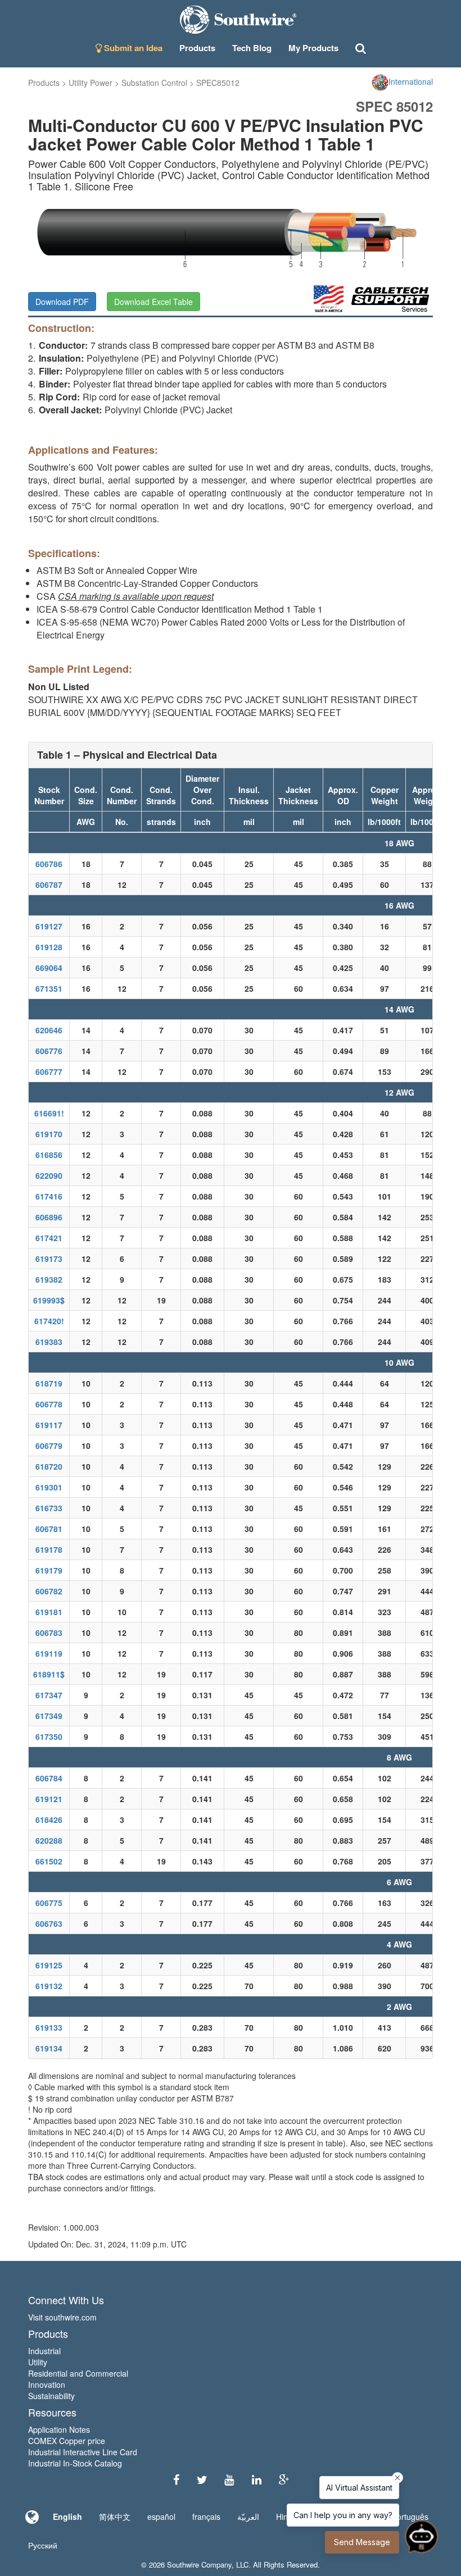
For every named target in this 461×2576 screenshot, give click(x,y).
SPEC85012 (218, 83)
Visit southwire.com (62, 2317)
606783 (49, 1633)
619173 (49, 1259)
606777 (49, 1072)
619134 (49, 2048)
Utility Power (91, 83)
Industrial (44, 2351)
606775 (49, 1903)
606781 (49, 1529)
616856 (49, 1155)
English (67, 2516)
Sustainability (51, 2396)
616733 (49, 1508)
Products (44, 83)
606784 (49, 1778)
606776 (49, 1051)
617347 (49, 1695)
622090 (49, 1175)
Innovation (47, 2384)
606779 (49, 1446)
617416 (49, 1196)
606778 (49, 1404)
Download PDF (62, 302)
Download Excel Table (153, 302)
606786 (49, 864)
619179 (49, 1570)
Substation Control (154, 83)
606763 (49, 1923)
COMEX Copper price (67, 2441)
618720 (49, 1466)
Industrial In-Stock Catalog (75, 2463)
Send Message (362, 2542)
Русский (43, 2545)
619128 (49, 947)
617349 (49, 1716)
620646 (49, 1030)
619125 (49, 1965)
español (161, 2516)
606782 (49, 1591)
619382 (49, 1279)
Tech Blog (252, 48)
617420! (49, 1321)
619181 (49, 1612)
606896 (49, 1217)
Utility (38, 2362)
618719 (49, 1383)
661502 (49, 1861)
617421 (49, 1238)
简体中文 (115, 2516)
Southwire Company (199, 2564)
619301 (49, 1487)
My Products (313, 48)
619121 (49, 1799)
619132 (49, 1986)
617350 (49, 1736)
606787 (49, 884)
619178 (49, 1549)
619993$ (49, 1300)
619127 (49, 926)
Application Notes (59, 2429)
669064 (49, 968)
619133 (49, 2027)
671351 (49, 988)
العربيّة (248, 2516)
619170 (49, 1134)
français (206, 2516)
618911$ (49, 1674)
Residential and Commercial (78, 2373)
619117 (49, 1425)
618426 (49, 1820)
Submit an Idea (132, 48)
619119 (49, 1653)
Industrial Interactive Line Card (83, 2452)
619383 (49, 1342)
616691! (49, 1113)
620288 (49, 1840)
